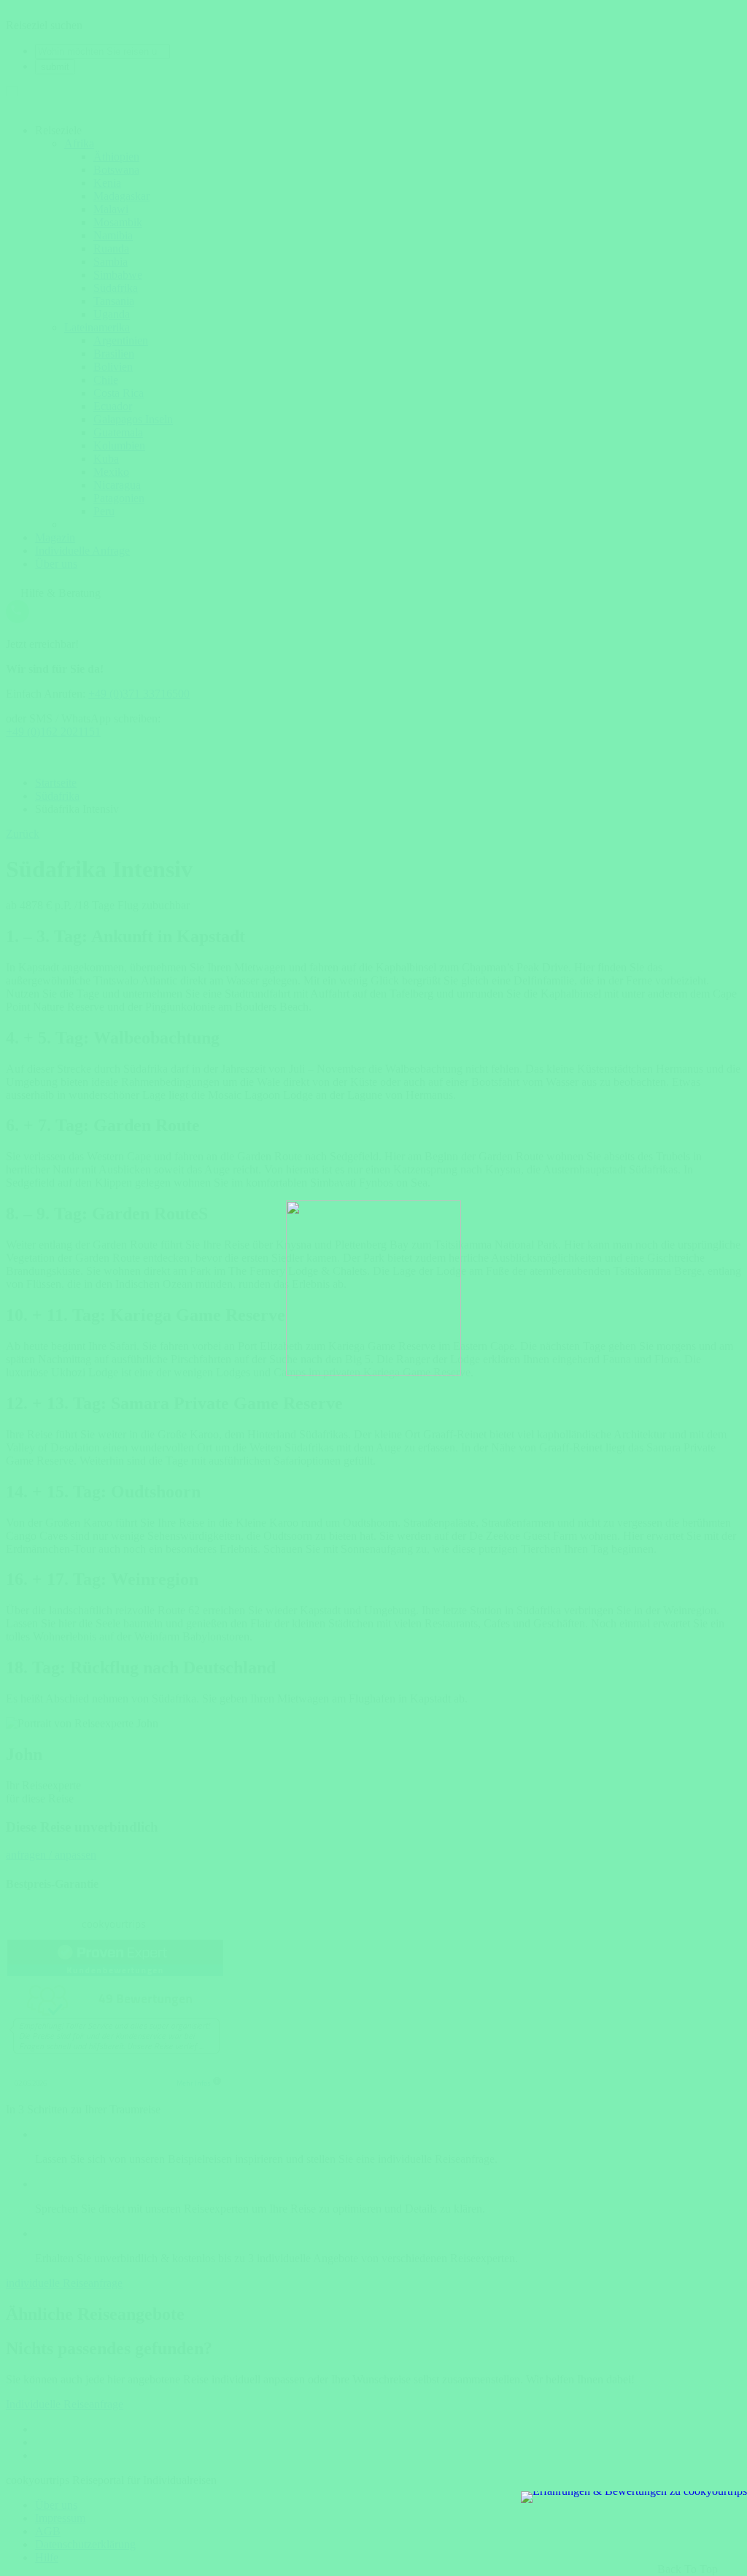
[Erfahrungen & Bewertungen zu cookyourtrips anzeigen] (634, 2497)
